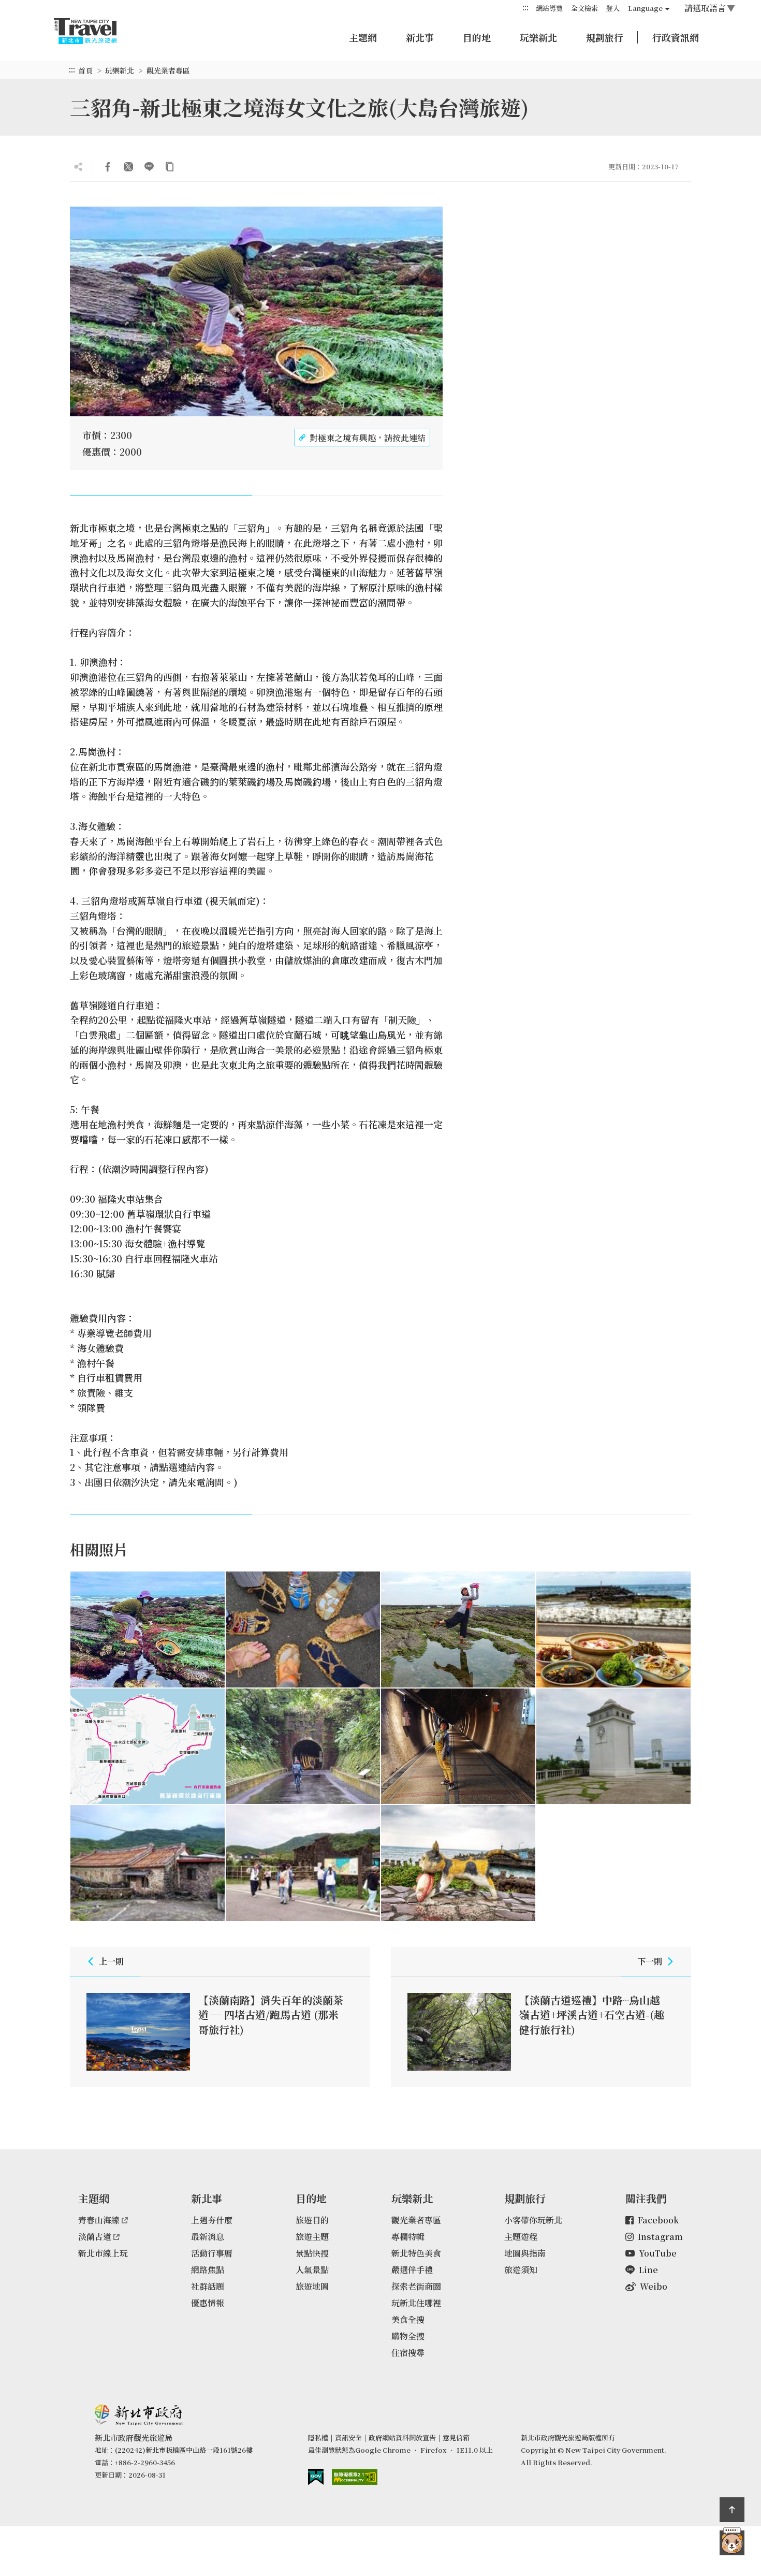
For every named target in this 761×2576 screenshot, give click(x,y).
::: (525, 8)
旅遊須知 (521, 2270)
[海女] (148, 1629)
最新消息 (208, 2237)
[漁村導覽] (303, 1863)
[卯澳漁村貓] (458, 1863)
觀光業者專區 (168, 70)
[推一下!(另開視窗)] (128, 167)
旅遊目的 (312, 2220)
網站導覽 (549, 8)
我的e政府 (316, 2477)
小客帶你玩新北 (533, 2220)
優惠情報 (208, 2303)
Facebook (658, 2220)
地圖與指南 (525, 2253)
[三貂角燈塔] (613, 1747)
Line (648, 2270)
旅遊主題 (312, 2237)
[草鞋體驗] (303, 1629)
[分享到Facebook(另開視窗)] (108, 167)
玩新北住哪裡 (416, 2303)
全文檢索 (584, 8)
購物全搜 (408, 2336)
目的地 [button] (477, 37)
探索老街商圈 (416, 2286)
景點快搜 (312, 2253)
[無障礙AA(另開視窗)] (355, 2477)
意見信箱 (456, 2437)
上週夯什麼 (212, 2220)
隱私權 (318, 2437)
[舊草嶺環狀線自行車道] (148, 1747)
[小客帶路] (732, 2543)
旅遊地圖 (312, 2286)
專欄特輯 (408, 2237)
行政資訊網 (676, 37)
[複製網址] (170, 167)
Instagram (660, 2237)
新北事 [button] (420, 37)
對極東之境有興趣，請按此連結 (368, 438)
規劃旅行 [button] (605, 37)
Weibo (654, 2286)
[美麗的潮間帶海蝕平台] (458, 1629)
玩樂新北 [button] (538, 37)
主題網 (363, 37)
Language (645, 8)
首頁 (85, 70)
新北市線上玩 (103, 2253)
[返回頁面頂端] (732, 2510)
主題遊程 (521, 2237)
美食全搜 (408, 2319)
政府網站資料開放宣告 (402, 2437)
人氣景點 (312, 2270)
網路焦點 (208, 2270)
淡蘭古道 (95, 2237)
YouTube (658, 2253)
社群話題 (208, 2286)
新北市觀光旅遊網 (95, 31)
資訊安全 (348, 2437)
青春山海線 (99, 2220)
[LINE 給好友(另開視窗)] (149, 167)
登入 (613, 8)
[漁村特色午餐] (613, 1629)
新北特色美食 (416, 2253)
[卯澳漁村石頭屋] (148, 1863)
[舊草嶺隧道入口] (303, 1747)
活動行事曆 (212, 2253)
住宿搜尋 (408, 2353)
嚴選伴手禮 (412, 2270)
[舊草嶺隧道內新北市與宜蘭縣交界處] (458, 1747)
